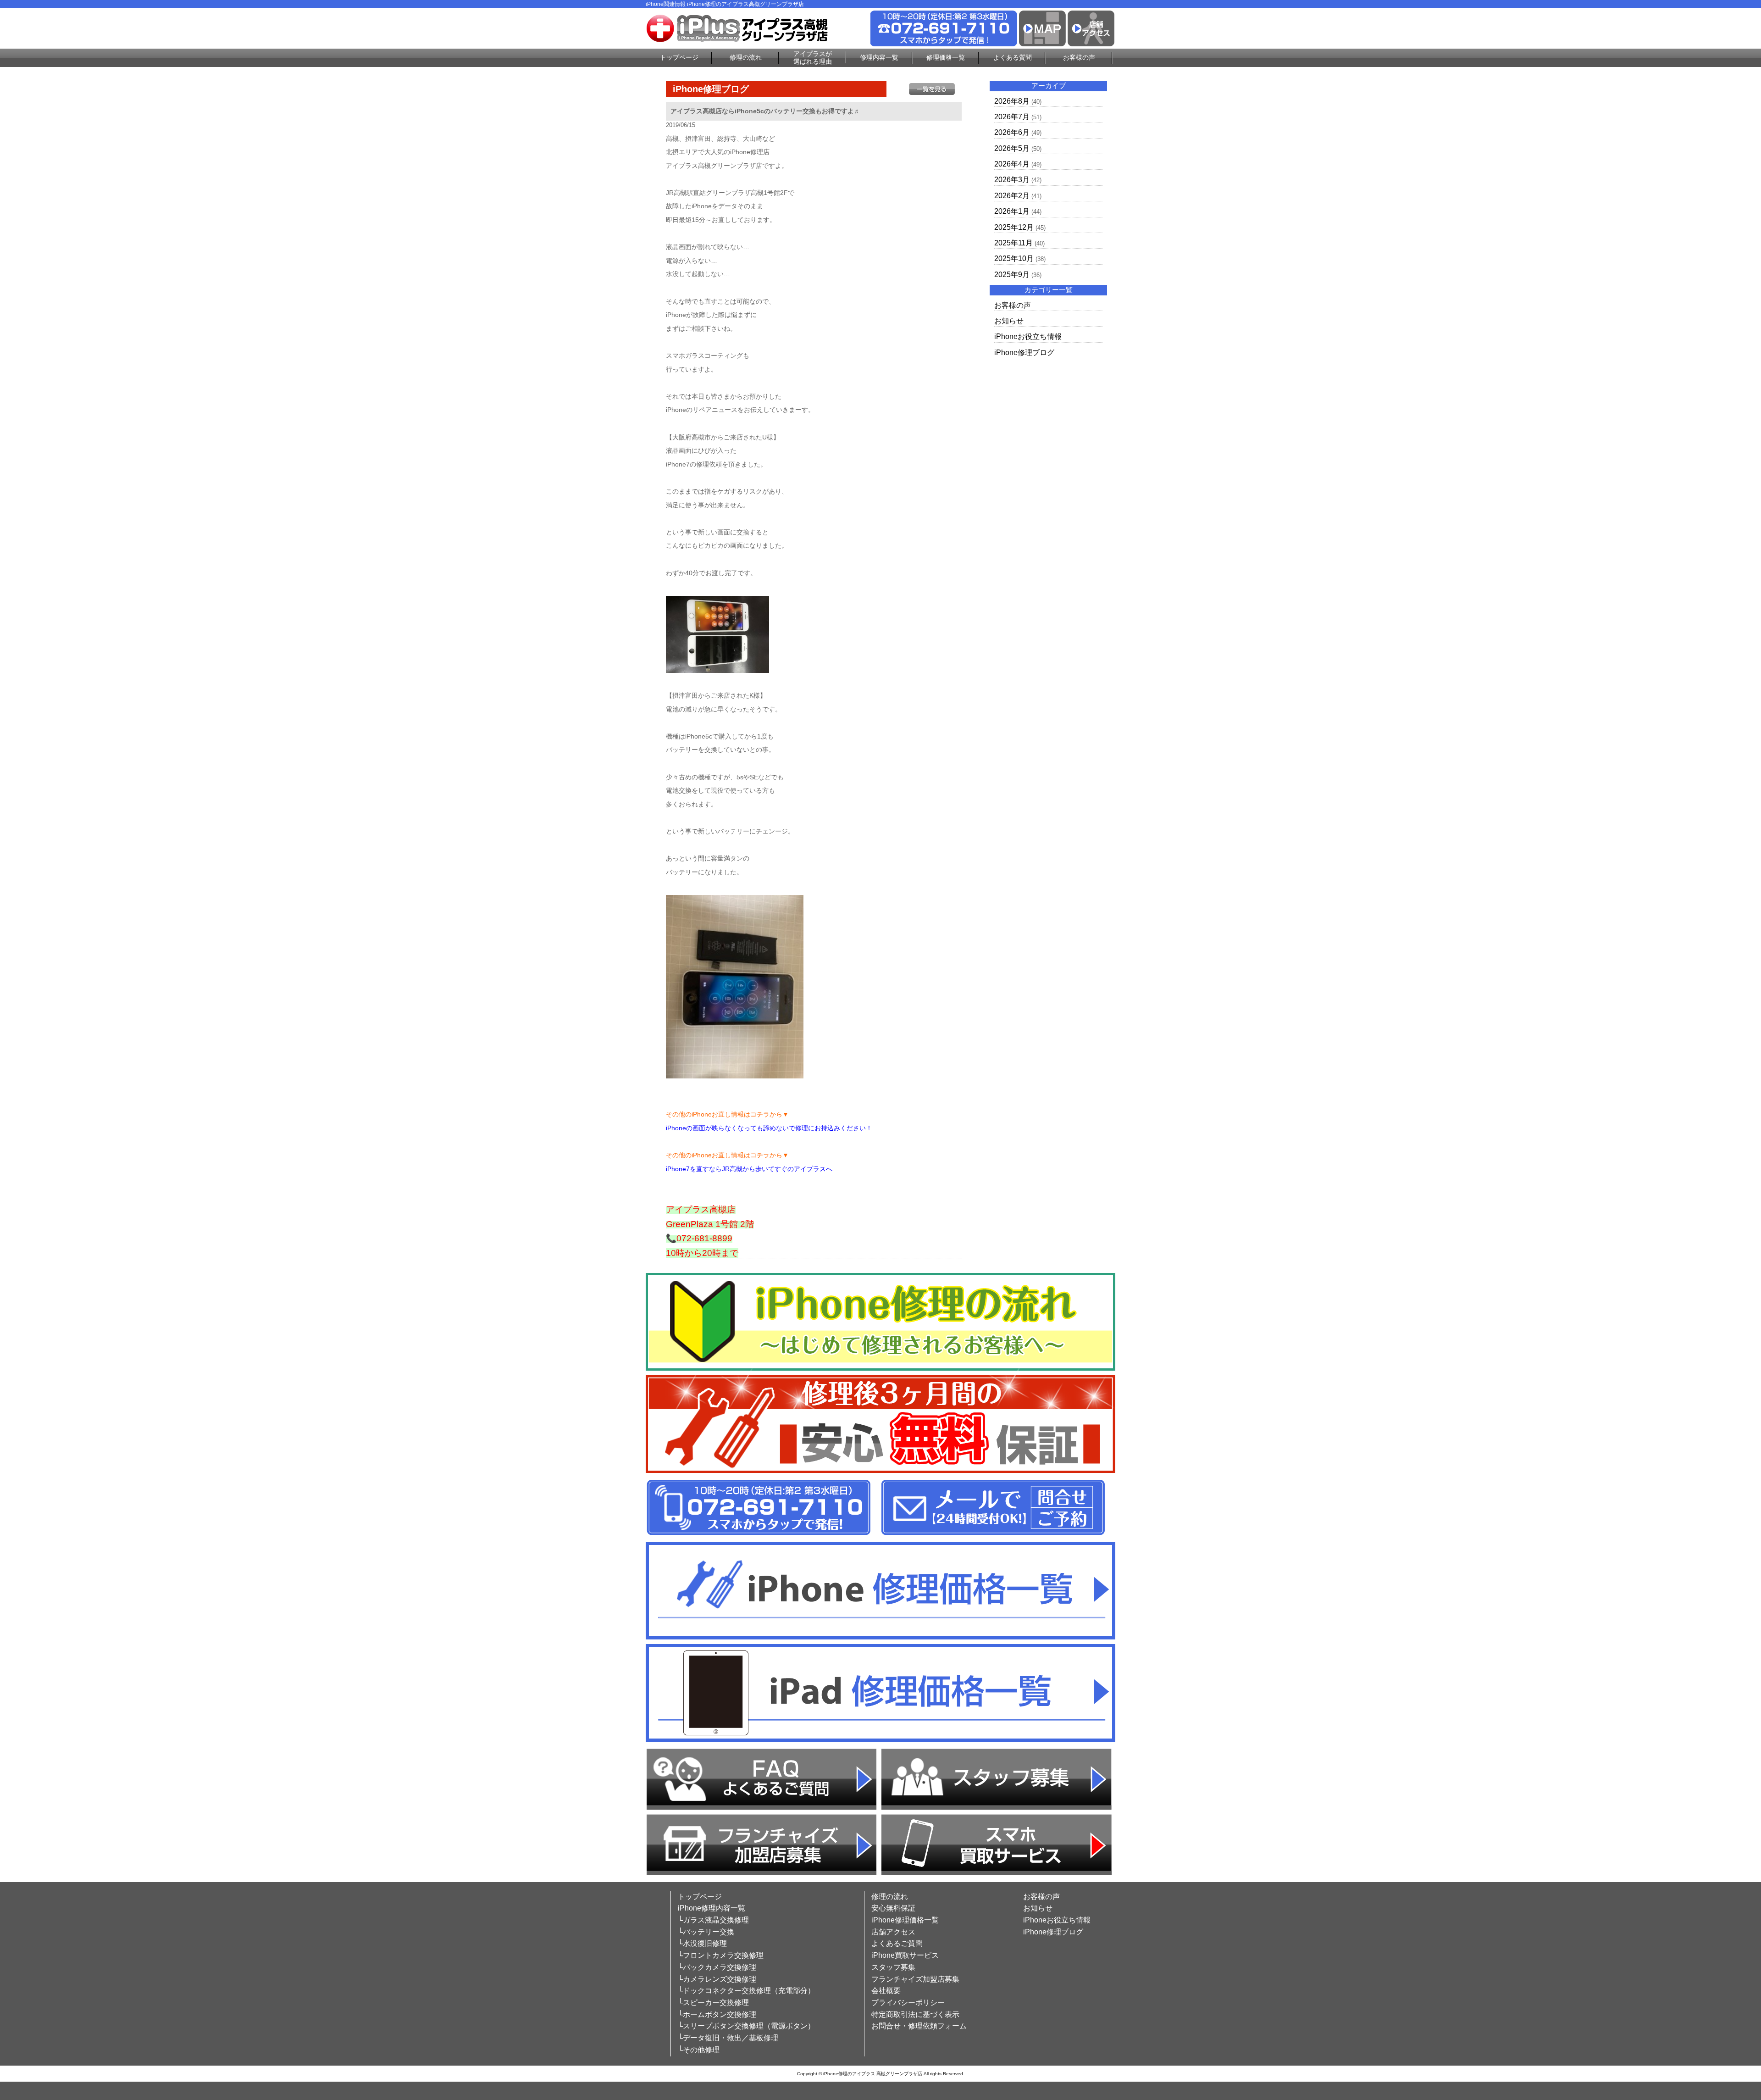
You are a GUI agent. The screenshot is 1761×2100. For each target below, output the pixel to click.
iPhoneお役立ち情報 (1028, 336)
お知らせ (1009, 321)
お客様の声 (1079, 57)
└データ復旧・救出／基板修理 (728, 2038)
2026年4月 (1012, 164)
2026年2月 (1012, 196)
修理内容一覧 (879, 57)
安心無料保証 (893, 1908)
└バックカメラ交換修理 (717, 1967)
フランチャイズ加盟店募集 (915, 1979)
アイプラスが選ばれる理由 (813, 58)
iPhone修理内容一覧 (712, 1908)
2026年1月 (1012, 211)
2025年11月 (1013, 243)
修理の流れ (746, 57)
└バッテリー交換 (706, 1932)
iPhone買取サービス (905, 1955)
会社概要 (886, 1991)
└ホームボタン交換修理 (717, 2014)
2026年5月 (1012, 148)
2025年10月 (1014, 258)
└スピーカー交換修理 (713, 2003)
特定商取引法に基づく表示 (915, 2014)
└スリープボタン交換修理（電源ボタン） (746, 2026)
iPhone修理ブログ (1024, 353)
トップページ (679, 57)
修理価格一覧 (946, 57)
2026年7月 (1012, 117)
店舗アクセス (893, 1932)
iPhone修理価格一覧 (905, 1920)
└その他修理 (699, 2050)
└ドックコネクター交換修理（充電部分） (746, 1991)
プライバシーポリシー (908, 2003)
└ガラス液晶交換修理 (713, 1920)
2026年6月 (1012, 132)
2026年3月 (1012, 180)
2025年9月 (1012, 275)
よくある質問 (1013, 57)
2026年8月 (1012, 101)
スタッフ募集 (893, 1967)
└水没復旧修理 (702, 1943)
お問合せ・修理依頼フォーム (919, 2026)
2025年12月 (1014, 227)
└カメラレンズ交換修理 (717, 1979)
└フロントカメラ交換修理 (721, 1955)
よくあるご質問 (897, 1943)
